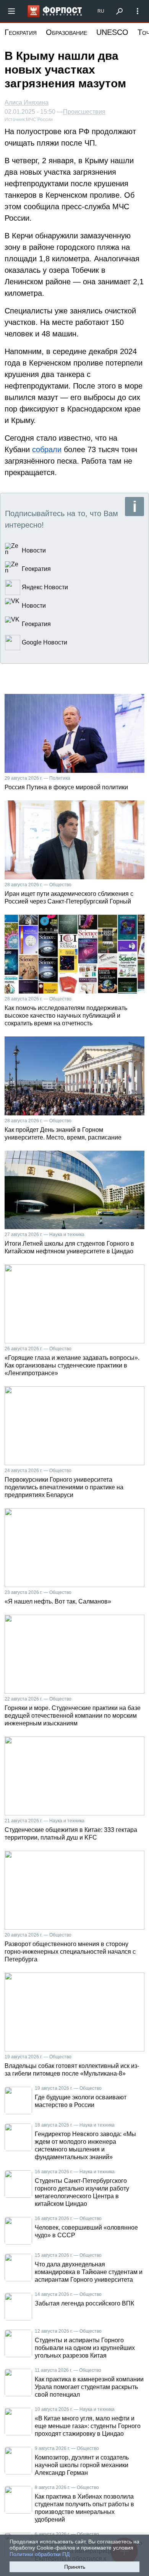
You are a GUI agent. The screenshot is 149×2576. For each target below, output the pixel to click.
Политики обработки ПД (40, 2554)
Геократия (21, 32)
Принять (75, 2567)
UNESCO (112, 32)
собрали (47, 449)
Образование (66, 32)
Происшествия (84, 112)
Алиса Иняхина (27, 102)
